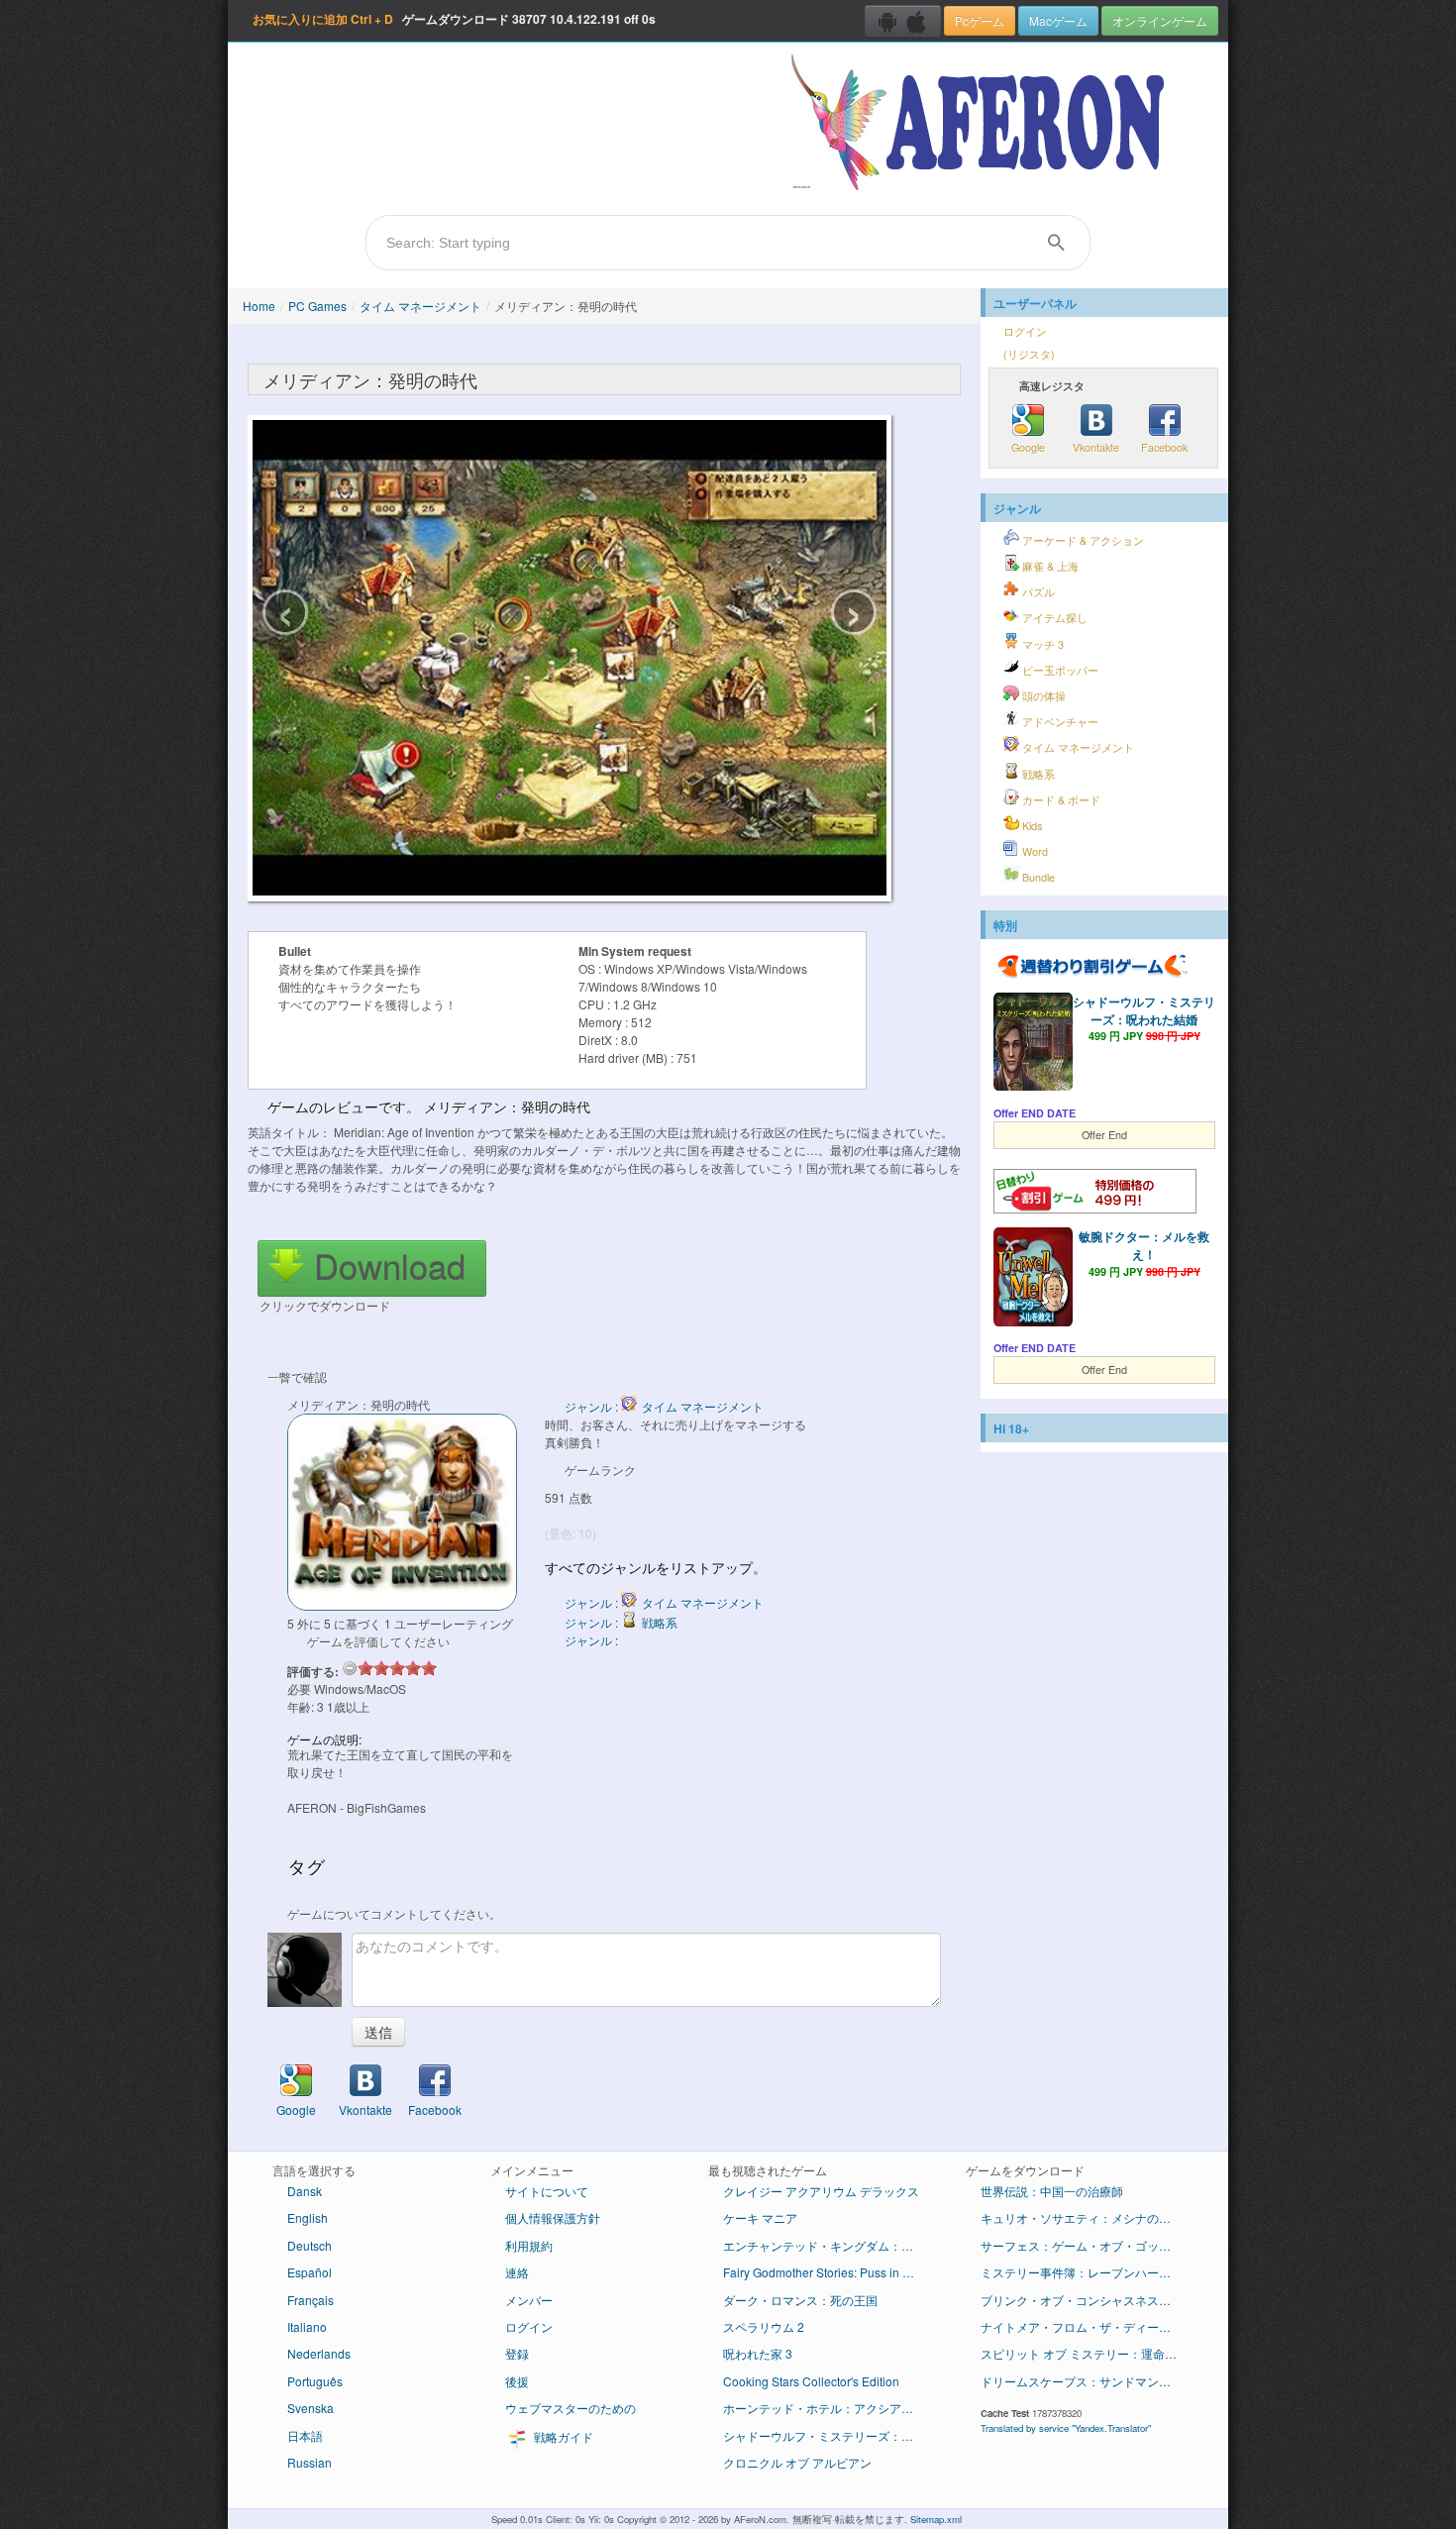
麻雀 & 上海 (1049, 566)
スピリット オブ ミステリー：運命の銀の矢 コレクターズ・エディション (1087, 2353)
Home (259, 306)
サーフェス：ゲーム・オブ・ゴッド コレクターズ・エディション (1087, 2245)
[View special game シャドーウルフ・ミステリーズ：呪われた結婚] (1033, 1044)
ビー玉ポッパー (1059, 670)
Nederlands (319, 2353)
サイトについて (547, 2191)
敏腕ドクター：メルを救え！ (1144, 1245)
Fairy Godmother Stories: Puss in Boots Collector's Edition (830, 2272)
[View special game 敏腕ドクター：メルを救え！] (1033, 1279)
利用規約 (529, 2245)
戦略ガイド (562, 2436)
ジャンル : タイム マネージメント (664, 1406)
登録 (517, 2353)
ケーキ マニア (760, 2217)
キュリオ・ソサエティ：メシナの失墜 (1082, 2217)
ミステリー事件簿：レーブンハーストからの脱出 (1087, 2272)
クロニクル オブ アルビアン (797, 2462)
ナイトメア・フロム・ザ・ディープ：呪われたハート (1087, 2326)
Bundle (1037, 877)
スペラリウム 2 (764, 2326)
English (308, 2217)
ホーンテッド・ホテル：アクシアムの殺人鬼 (830, 2408)
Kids (1031, 826)
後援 (517, 2381)
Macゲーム (1058, 20)
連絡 (517, 2272)
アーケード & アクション (1082, 540)
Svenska (311, 2408)
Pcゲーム (980, 20)
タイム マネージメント (420, 306)
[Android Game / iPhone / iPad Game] (903, 21)
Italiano (307, 2326)
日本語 (305, 2435)
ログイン (1025, 331)
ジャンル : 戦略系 (621, 1622)
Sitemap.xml (936, 2519)
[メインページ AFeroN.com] (982, 124)
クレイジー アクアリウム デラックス (821, 2191)
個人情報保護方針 (553, 2217)
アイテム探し (1053, 618)
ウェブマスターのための (571, 2408)
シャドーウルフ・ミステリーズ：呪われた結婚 (1144, 1010)
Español (310, 2272)
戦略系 (1037, 774)
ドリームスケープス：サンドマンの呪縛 (1087, 2381)
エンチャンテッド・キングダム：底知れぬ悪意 (830, 2245)
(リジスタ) (1029, 354)
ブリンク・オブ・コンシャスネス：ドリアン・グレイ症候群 (1087, 2300)
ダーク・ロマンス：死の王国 (800, 2300)
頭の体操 (1042, 696)
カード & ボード (1060, 800)
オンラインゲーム (1160, 20)
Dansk (305, 2191)
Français (311, 2300)
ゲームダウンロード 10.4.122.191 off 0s (454, 19)
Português (315, 2381)
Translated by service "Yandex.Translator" (1066, 2428)
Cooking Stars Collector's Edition (811, 2381)
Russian (310, 2462)
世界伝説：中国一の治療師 (1052, 2191)
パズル (1037, 592)
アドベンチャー (1059, 722)
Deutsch (310, 2245)
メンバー (529, 2300)
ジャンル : (593, 1640)
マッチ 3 (1041, 644)
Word (1034, 851)
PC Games (317, 306)
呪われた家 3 (758, 2353)
